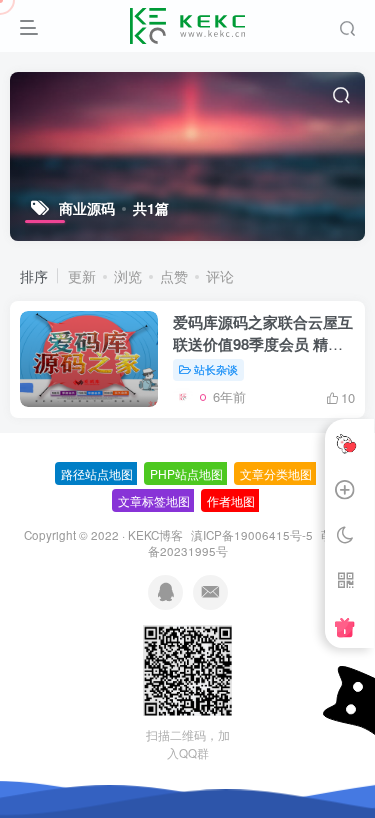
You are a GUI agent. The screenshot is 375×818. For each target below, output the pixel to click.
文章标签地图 (154, 500)
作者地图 (231, 500)
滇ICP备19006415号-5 (252, 535)
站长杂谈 (216, 369)
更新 (82, 276)
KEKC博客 (155, 535)
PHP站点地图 (186, 473)
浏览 (128, 276)
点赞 (174, 276)
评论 (220, 276)
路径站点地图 (97, 473)
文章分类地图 (276, 473)
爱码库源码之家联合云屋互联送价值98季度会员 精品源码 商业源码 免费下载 (263, 344)
